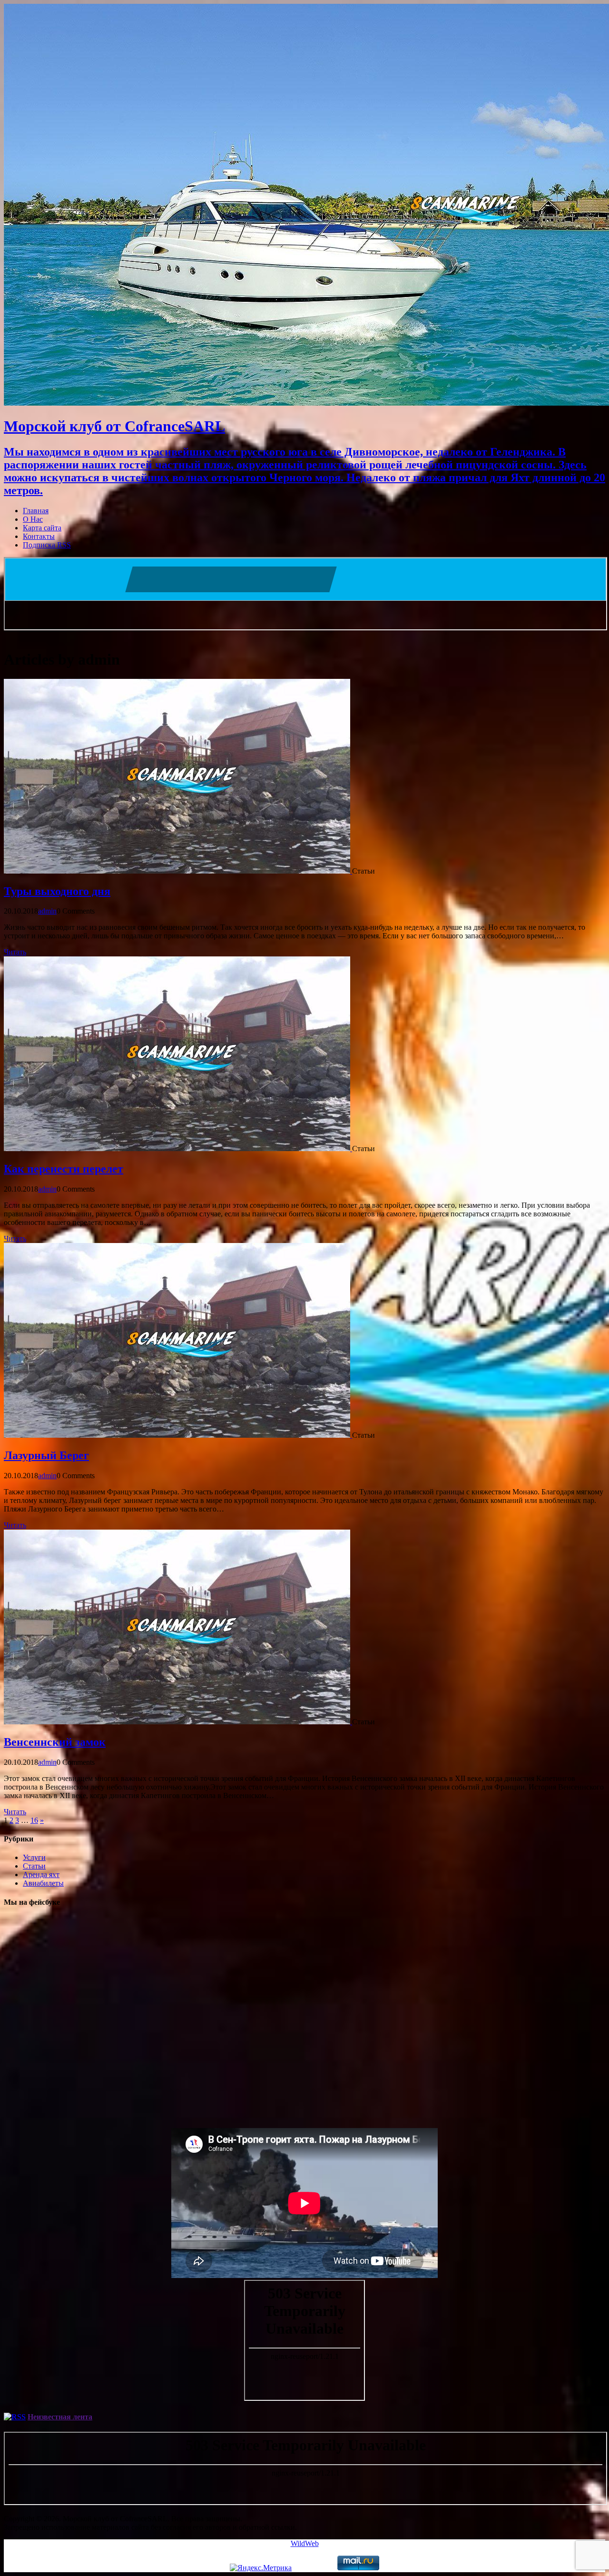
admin (47, 911)
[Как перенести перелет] (178, 1149)
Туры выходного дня (57, 891)
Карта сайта (42, 528)
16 (34, 1820)
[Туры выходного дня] (178, 871)
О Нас (33, 519)
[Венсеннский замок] (178, 1722)
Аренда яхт (41, 1875)
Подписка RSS (47, 545)
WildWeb (305, 2543)
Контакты (39, 536)
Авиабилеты (43, 1883)
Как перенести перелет (64, 1169)
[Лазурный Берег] (178, 1435)
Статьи (34, 1866)
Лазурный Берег (46, 1455)
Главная (36, 511)
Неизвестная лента (60, 2417)
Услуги (34, 1857)
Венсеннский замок (55, 1742)
